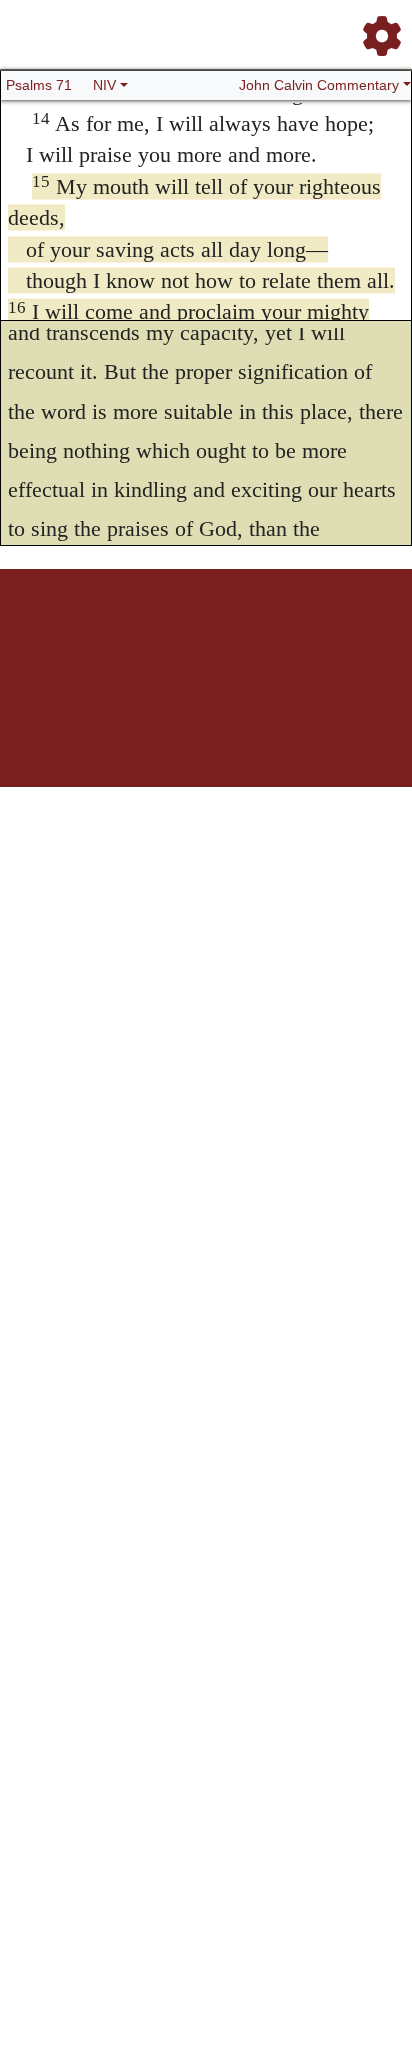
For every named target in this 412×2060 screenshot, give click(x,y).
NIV (104, 85)
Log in (39, 638)
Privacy (295, 638)
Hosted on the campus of (106, 727)
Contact (339, 638)
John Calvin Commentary (319, 85)
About (203, 638)
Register (82, 638)
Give (376, 638)
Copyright (248, 638)
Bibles (167, 638)
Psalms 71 (39, 85)
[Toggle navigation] (376, 28)
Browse (127, 638)
